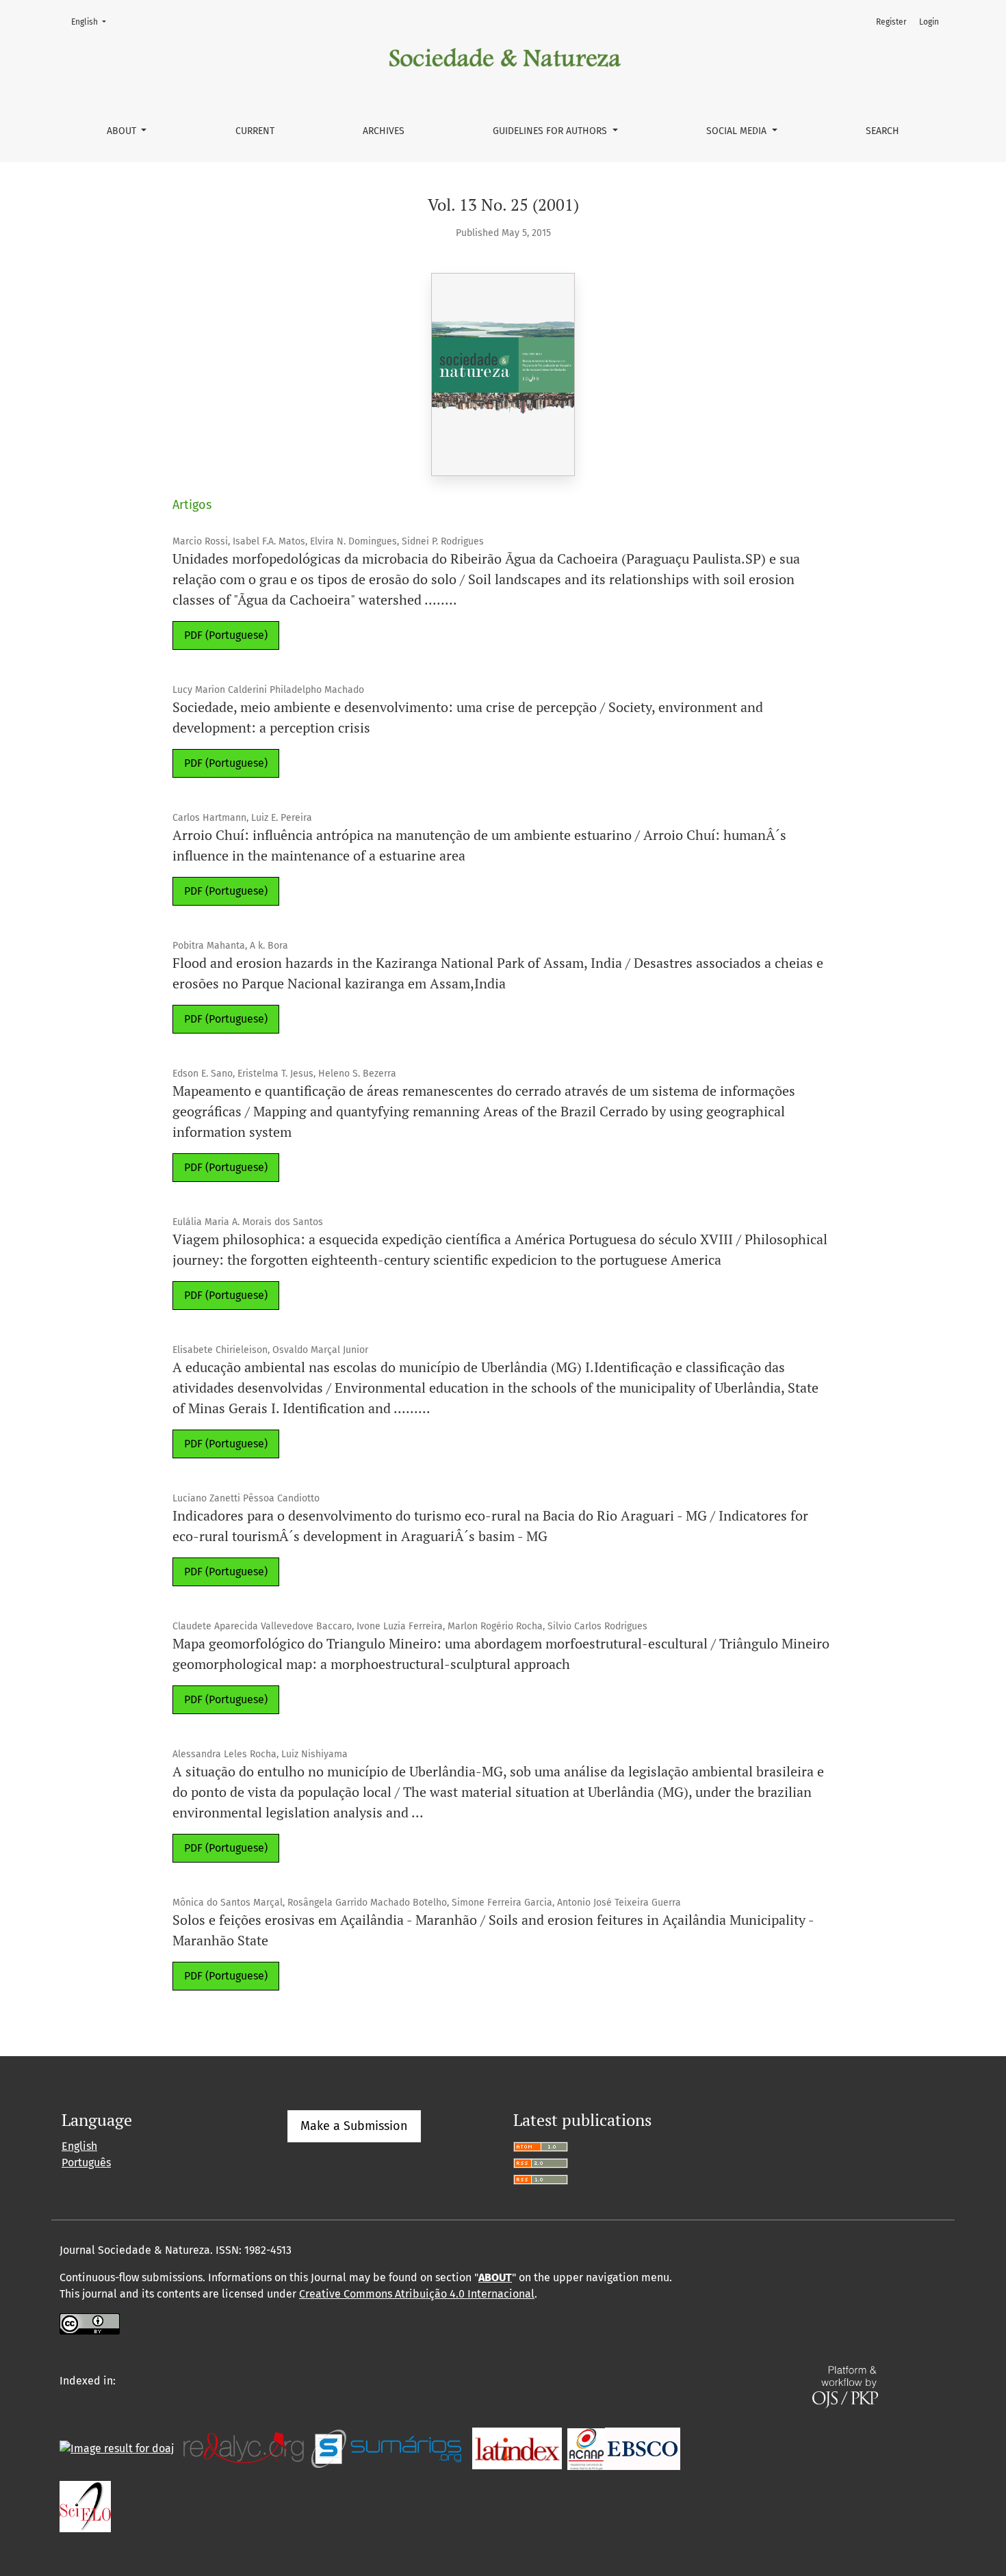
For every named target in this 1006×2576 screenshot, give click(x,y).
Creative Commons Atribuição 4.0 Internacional (417, 2294)
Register (891, 22)
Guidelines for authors (551, 131)
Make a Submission (354, 2126)
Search (882, 131)
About (123, 131)
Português (86, 2163)
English (93, 22)
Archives (384, 131)
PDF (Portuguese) (226, 635)
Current (255, 131)
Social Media (738, 131)
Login (929, 22)
